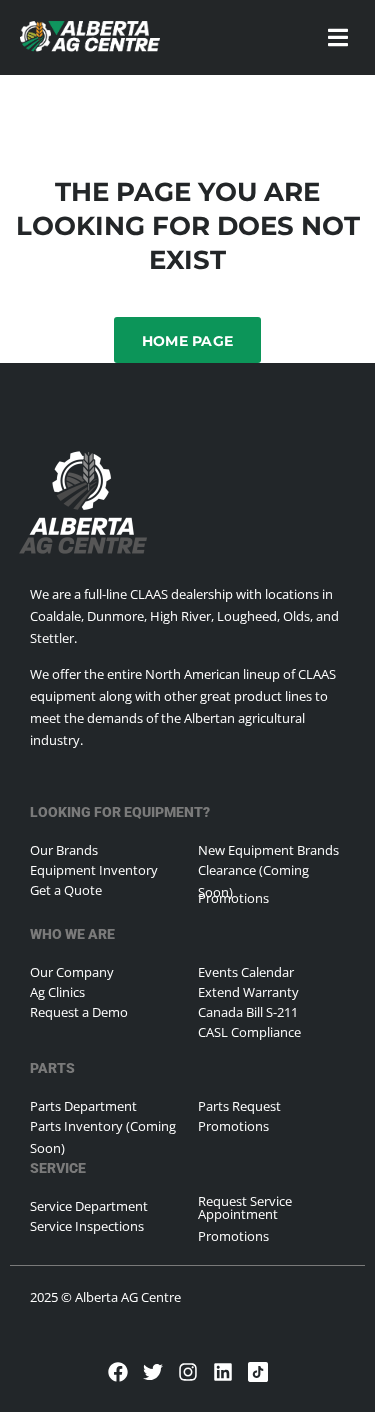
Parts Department (83, 1106)
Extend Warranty (248, 992)
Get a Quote (66, 890)
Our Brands (64, 850)
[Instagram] (188, 1372)
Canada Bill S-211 (248, 1012)
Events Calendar (246, 972)
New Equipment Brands (268, 850)
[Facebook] (118, 1372)
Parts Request (239, 1106)
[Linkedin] (223, 1372)
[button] (337, 37)
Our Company (72, 972)
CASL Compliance (249, 1032)
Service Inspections (87, 1226)
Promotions (233, 898)
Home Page (188, 341)
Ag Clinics (57, 992)
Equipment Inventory (94, 870)
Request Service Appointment (245, 1207)
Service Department (89, 1206)
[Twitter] (153, 1372)
